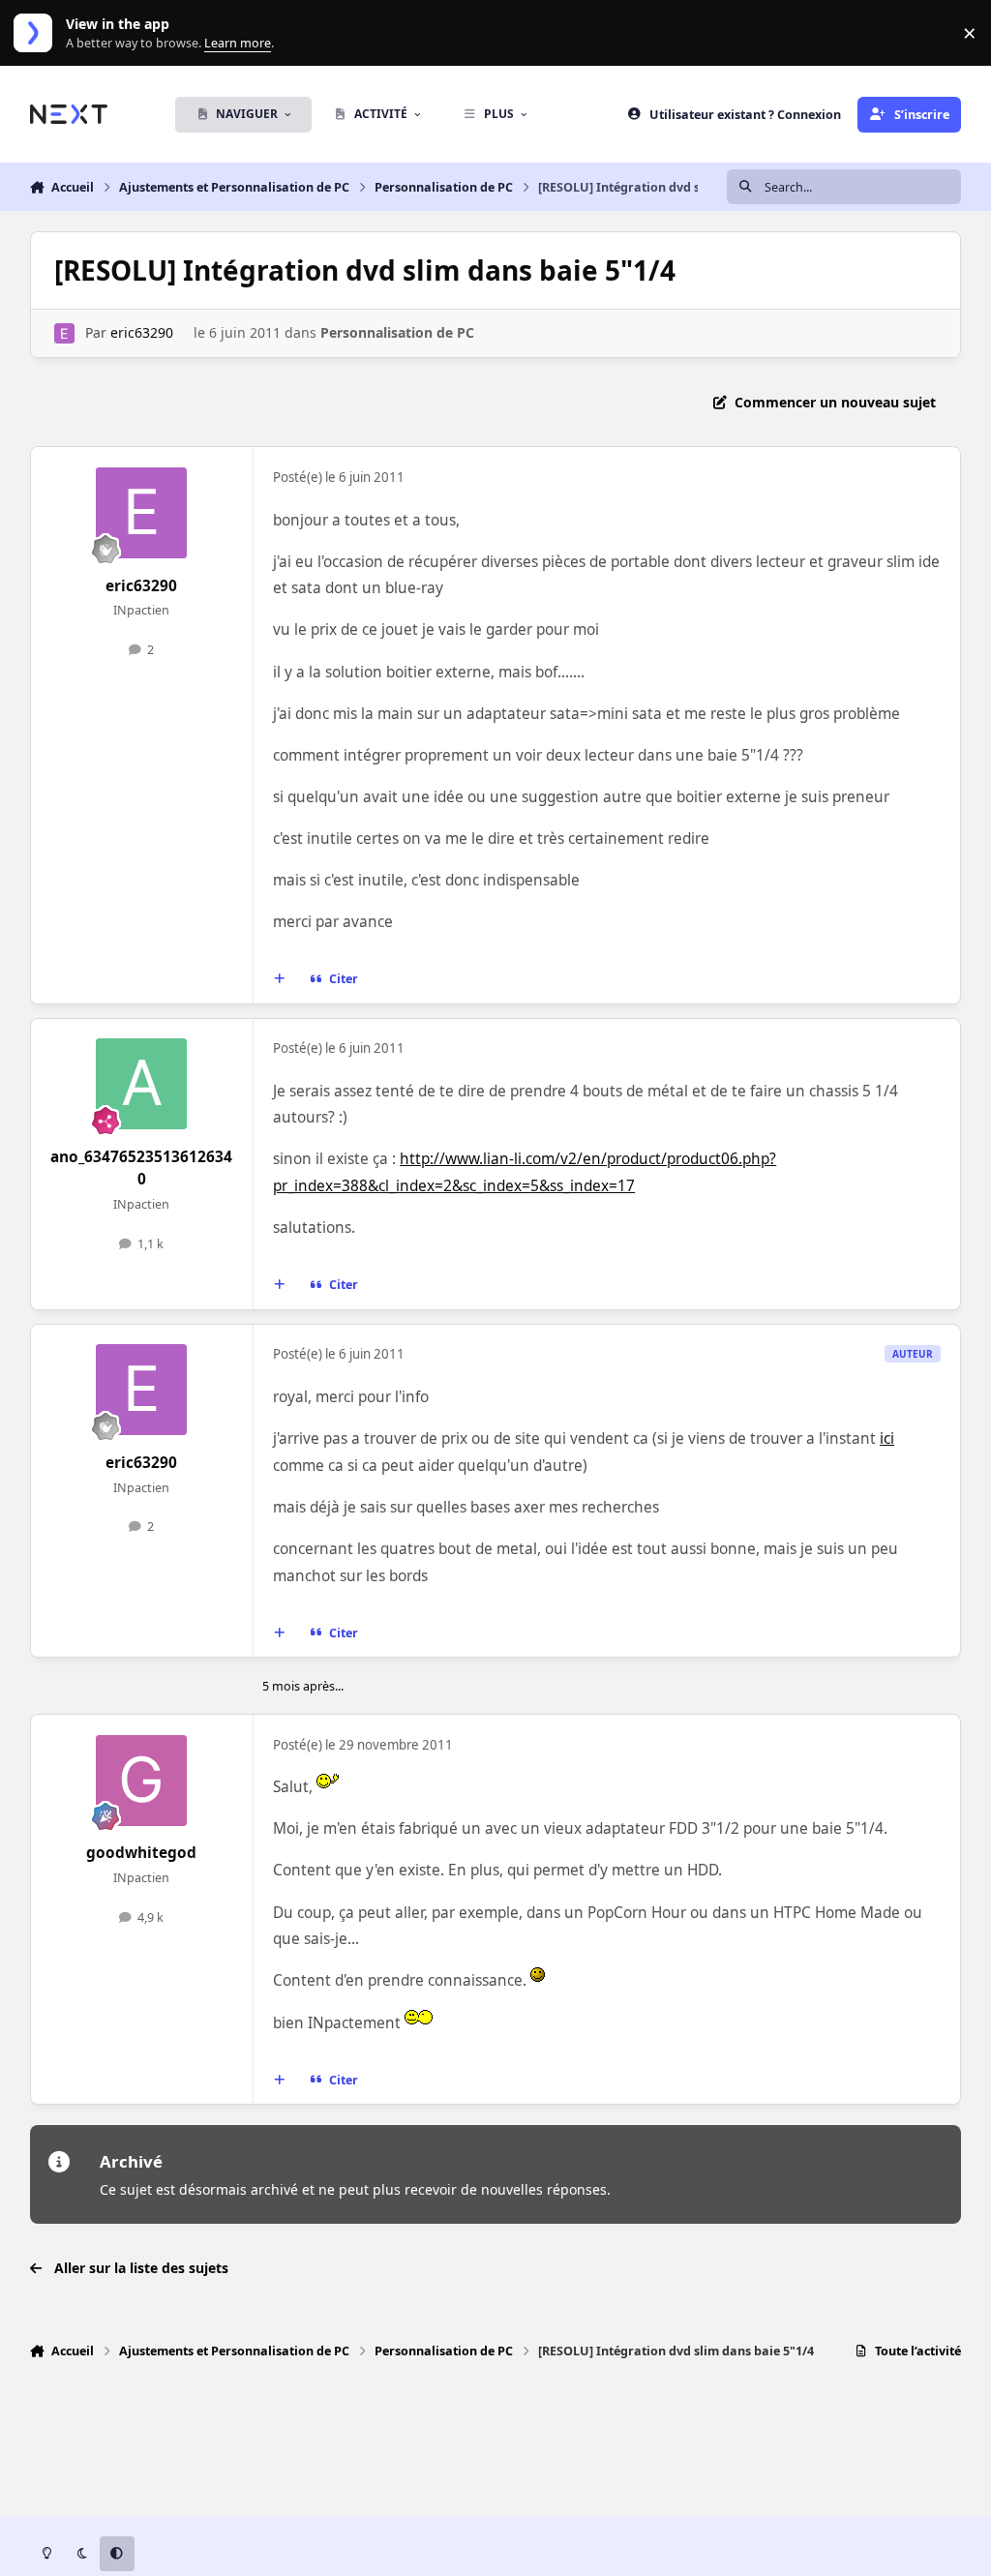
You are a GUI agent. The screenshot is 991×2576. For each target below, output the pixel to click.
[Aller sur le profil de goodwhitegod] (141, 1781)
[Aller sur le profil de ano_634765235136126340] (141, 1084)
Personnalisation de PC (397, 332)
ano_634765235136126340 (141, 1168)
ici (887, 1438)
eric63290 (142, 332)
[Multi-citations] (279, 979)
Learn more (37, 33)
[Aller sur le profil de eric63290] (64, 333)
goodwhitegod (141, 1853)
